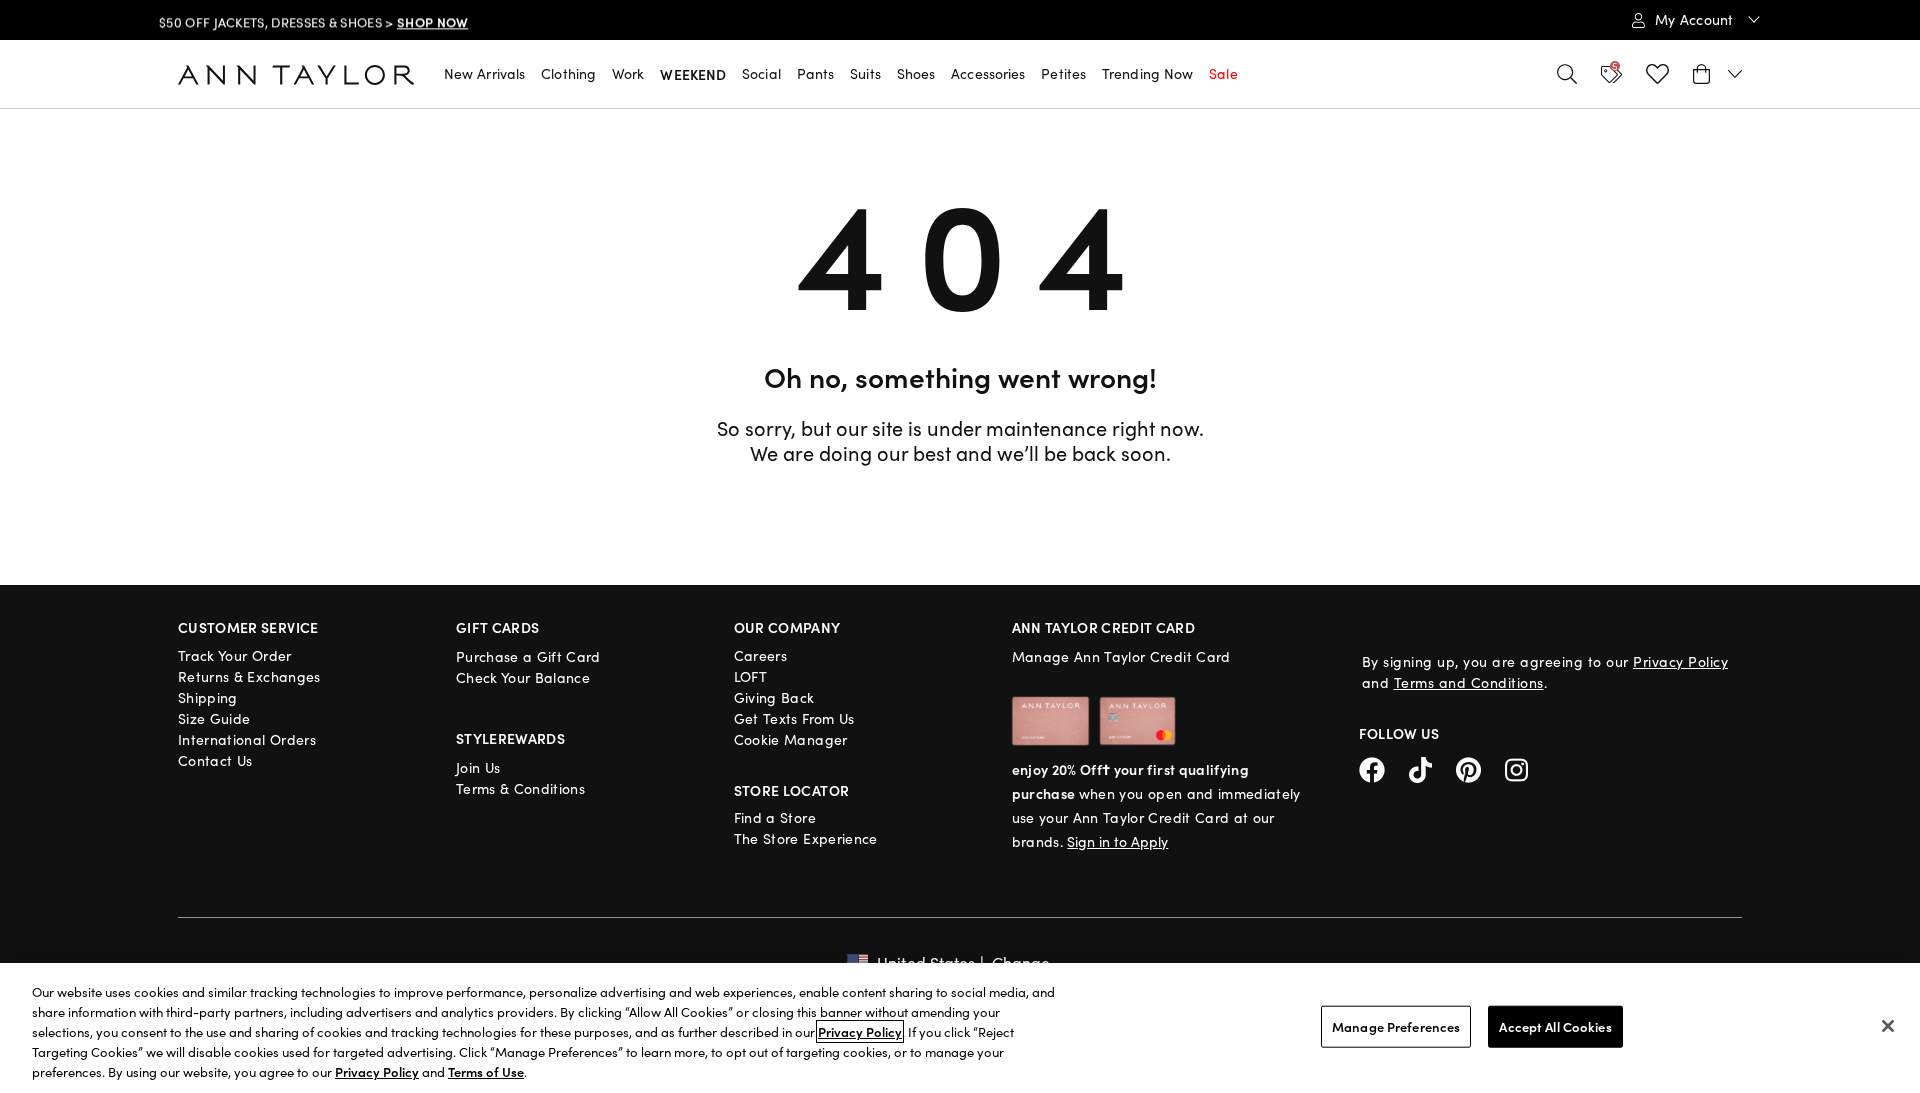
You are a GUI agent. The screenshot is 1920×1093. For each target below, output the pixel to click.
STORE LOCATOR (792, 790)
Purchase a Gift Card (528, 656)
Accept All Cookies (1555, 1026)
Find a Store (775, 817)
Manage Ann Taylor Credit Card (1121, 656)
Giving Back (774, 697)
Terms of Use (486, 1071)
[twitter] (1432, 767)
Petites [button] (1063, 73)
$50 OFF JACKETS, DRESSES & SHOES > (313, 21)
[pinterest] (1480, 767)
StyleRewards (510, 738)
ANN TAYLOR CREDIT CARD (1104, 627)
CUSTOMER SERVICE (248, 627)
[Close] (1888, 1026)
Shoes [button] (916, 73)
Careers (760, 655)
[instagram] (1524, 767)
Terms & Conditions (520, 788)
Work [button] (628, 73)
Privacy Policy (1680, 661)
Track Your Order (235, 655)
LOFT (750, 676)
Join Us (478, 767)
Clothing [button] (568, 73)
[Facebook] (1384, 767)
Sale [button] (1223, 73)
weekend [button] (693, 74)
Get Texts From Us (794, 718)
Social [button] (761, 73)
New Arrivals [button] (484, 73)
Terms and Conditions (1469, 682)
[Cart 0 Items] (1717, 74)
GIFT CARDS (498, 627)
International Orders (247, 739)
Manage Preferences (1396, 1026)
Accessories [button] (988, 73)
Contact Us (215, 760)
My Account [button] (1696, 19)
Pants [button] (816, 73)
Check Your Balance (523, 677)
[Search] (1567, 74)
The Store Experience (806, 838)
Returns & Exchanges (249, 676)
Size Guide (214, 718)
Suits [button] (865, 73)
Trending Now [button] (1147, 73)
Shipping (208, 697)
